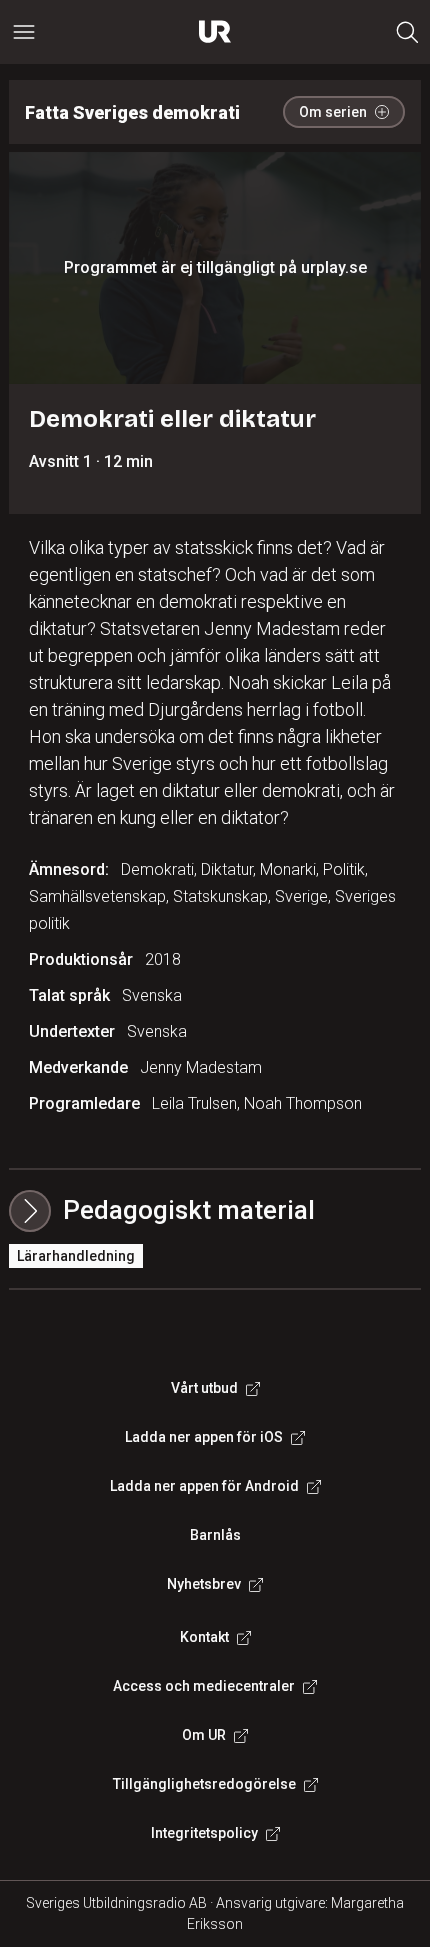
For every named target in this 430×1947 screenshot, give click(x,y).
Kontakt (204, 1637)
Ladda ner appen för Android (204, 1486)
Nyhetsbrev (204, 1584)
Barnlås (215, 1535)
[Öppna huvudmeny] (24, 32)
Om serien (333, 112)
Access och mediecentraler (204, 1686)
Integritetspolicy (204, 1833)
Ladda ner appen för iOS (204, 1437)
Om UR (204, 1735)
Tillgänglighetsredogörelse (204, 1784)
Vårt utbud (204, 1388)
